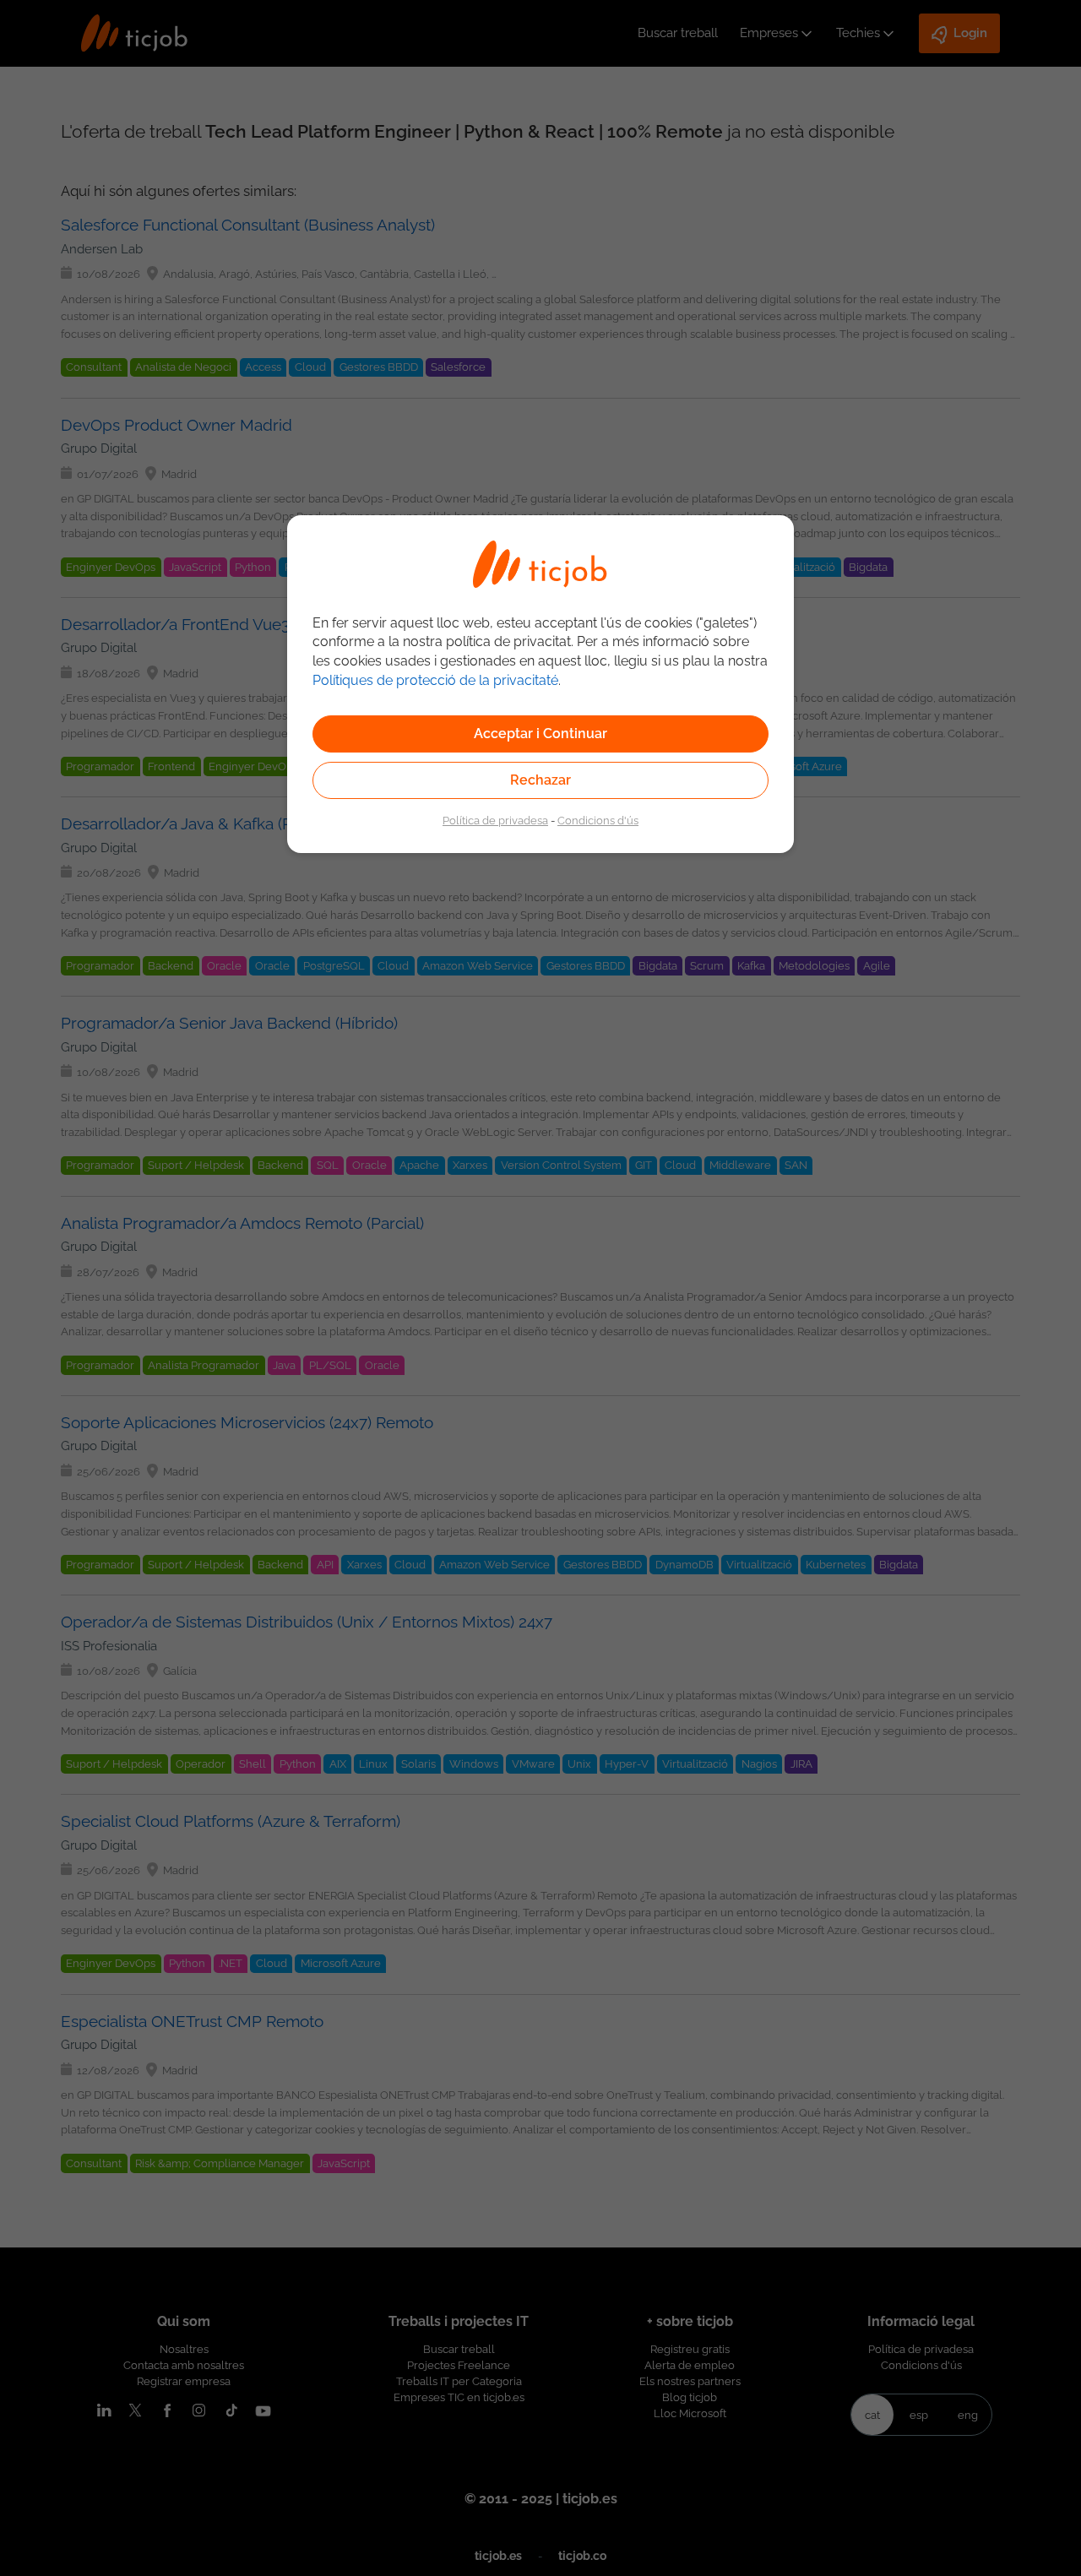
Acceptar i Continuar (540, 734)
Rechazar (540, 780)
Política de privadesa (495, 820)
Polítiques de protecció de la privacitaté (435, 680)
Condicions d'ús (598, 820)
